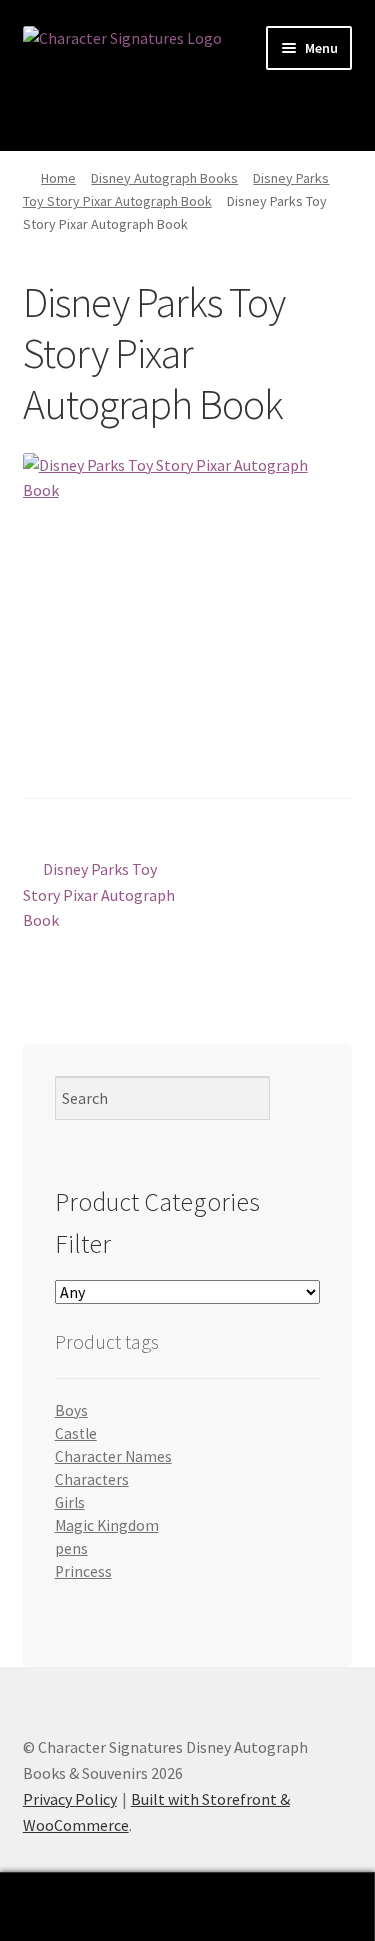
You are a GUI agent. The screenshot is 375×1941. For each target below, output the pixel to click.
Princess (83, 1571)
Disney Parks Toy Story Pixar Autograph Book (99, 894)
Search (187, 1907)
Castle (76, 1433)
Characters (92, 1479)
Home (58, 178)
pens (71, 1548)
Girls (70, 1502)
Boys (71, 1410)
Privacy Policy (70, 1799)
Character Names (113, 1456)
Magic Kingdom (107, 1525)
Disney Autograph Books (164, 178)
